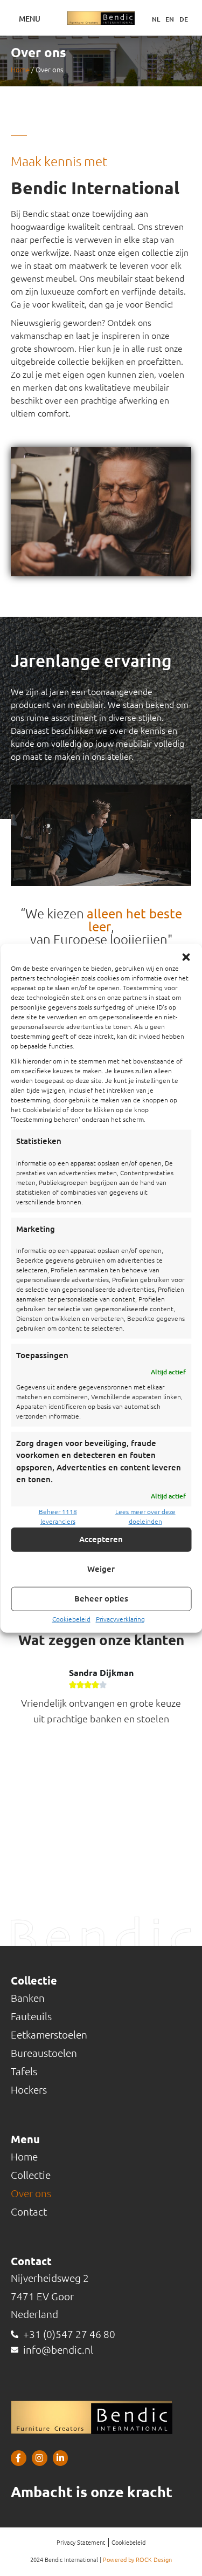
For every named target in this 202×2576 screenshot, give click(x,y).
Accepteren (101, 1539)
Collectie (31, 2175)
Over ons (31, 2193)
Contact (29, 2212)
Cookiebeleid (71, 1618)
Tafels (24, 2071)
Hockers (29, 2090)
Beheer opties (101, 1599)
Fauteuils (31, 2016)
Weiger (101, 1569)
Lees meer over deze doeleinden (145, 1516)
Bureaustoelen (44, 2053)
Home (20, 70)
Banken (28, 1998)
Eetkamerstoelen (49, 2035)
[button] (186, 957)
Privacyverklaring (120, 1618)
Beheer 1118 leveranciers (58, 1516)
